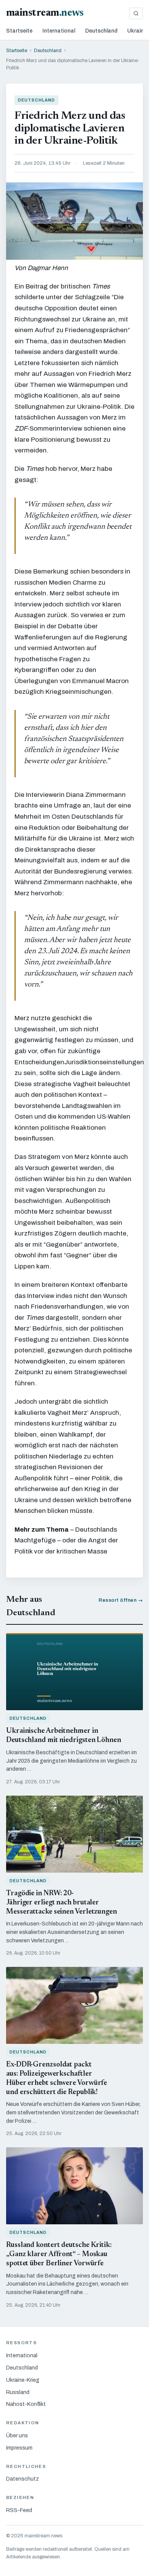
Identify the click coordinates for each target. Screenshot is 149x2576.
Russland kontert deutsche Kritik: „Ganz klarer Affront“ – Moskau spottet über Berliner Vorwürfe (59, 2254)
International (59, 31)
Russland (18, 2392)
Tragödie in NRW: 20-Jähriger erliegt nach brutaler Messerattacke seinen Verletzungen (62, 1903)
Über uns (17, 2436)
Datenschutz (23, 2479)
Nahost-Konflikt (26, 2404)
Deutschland (101, 31)
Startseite (19, 31)
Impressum (19, 2448)
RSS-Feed (19, 2510)
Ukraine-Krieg (23, 2380)
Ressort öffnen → (121, 1600)
